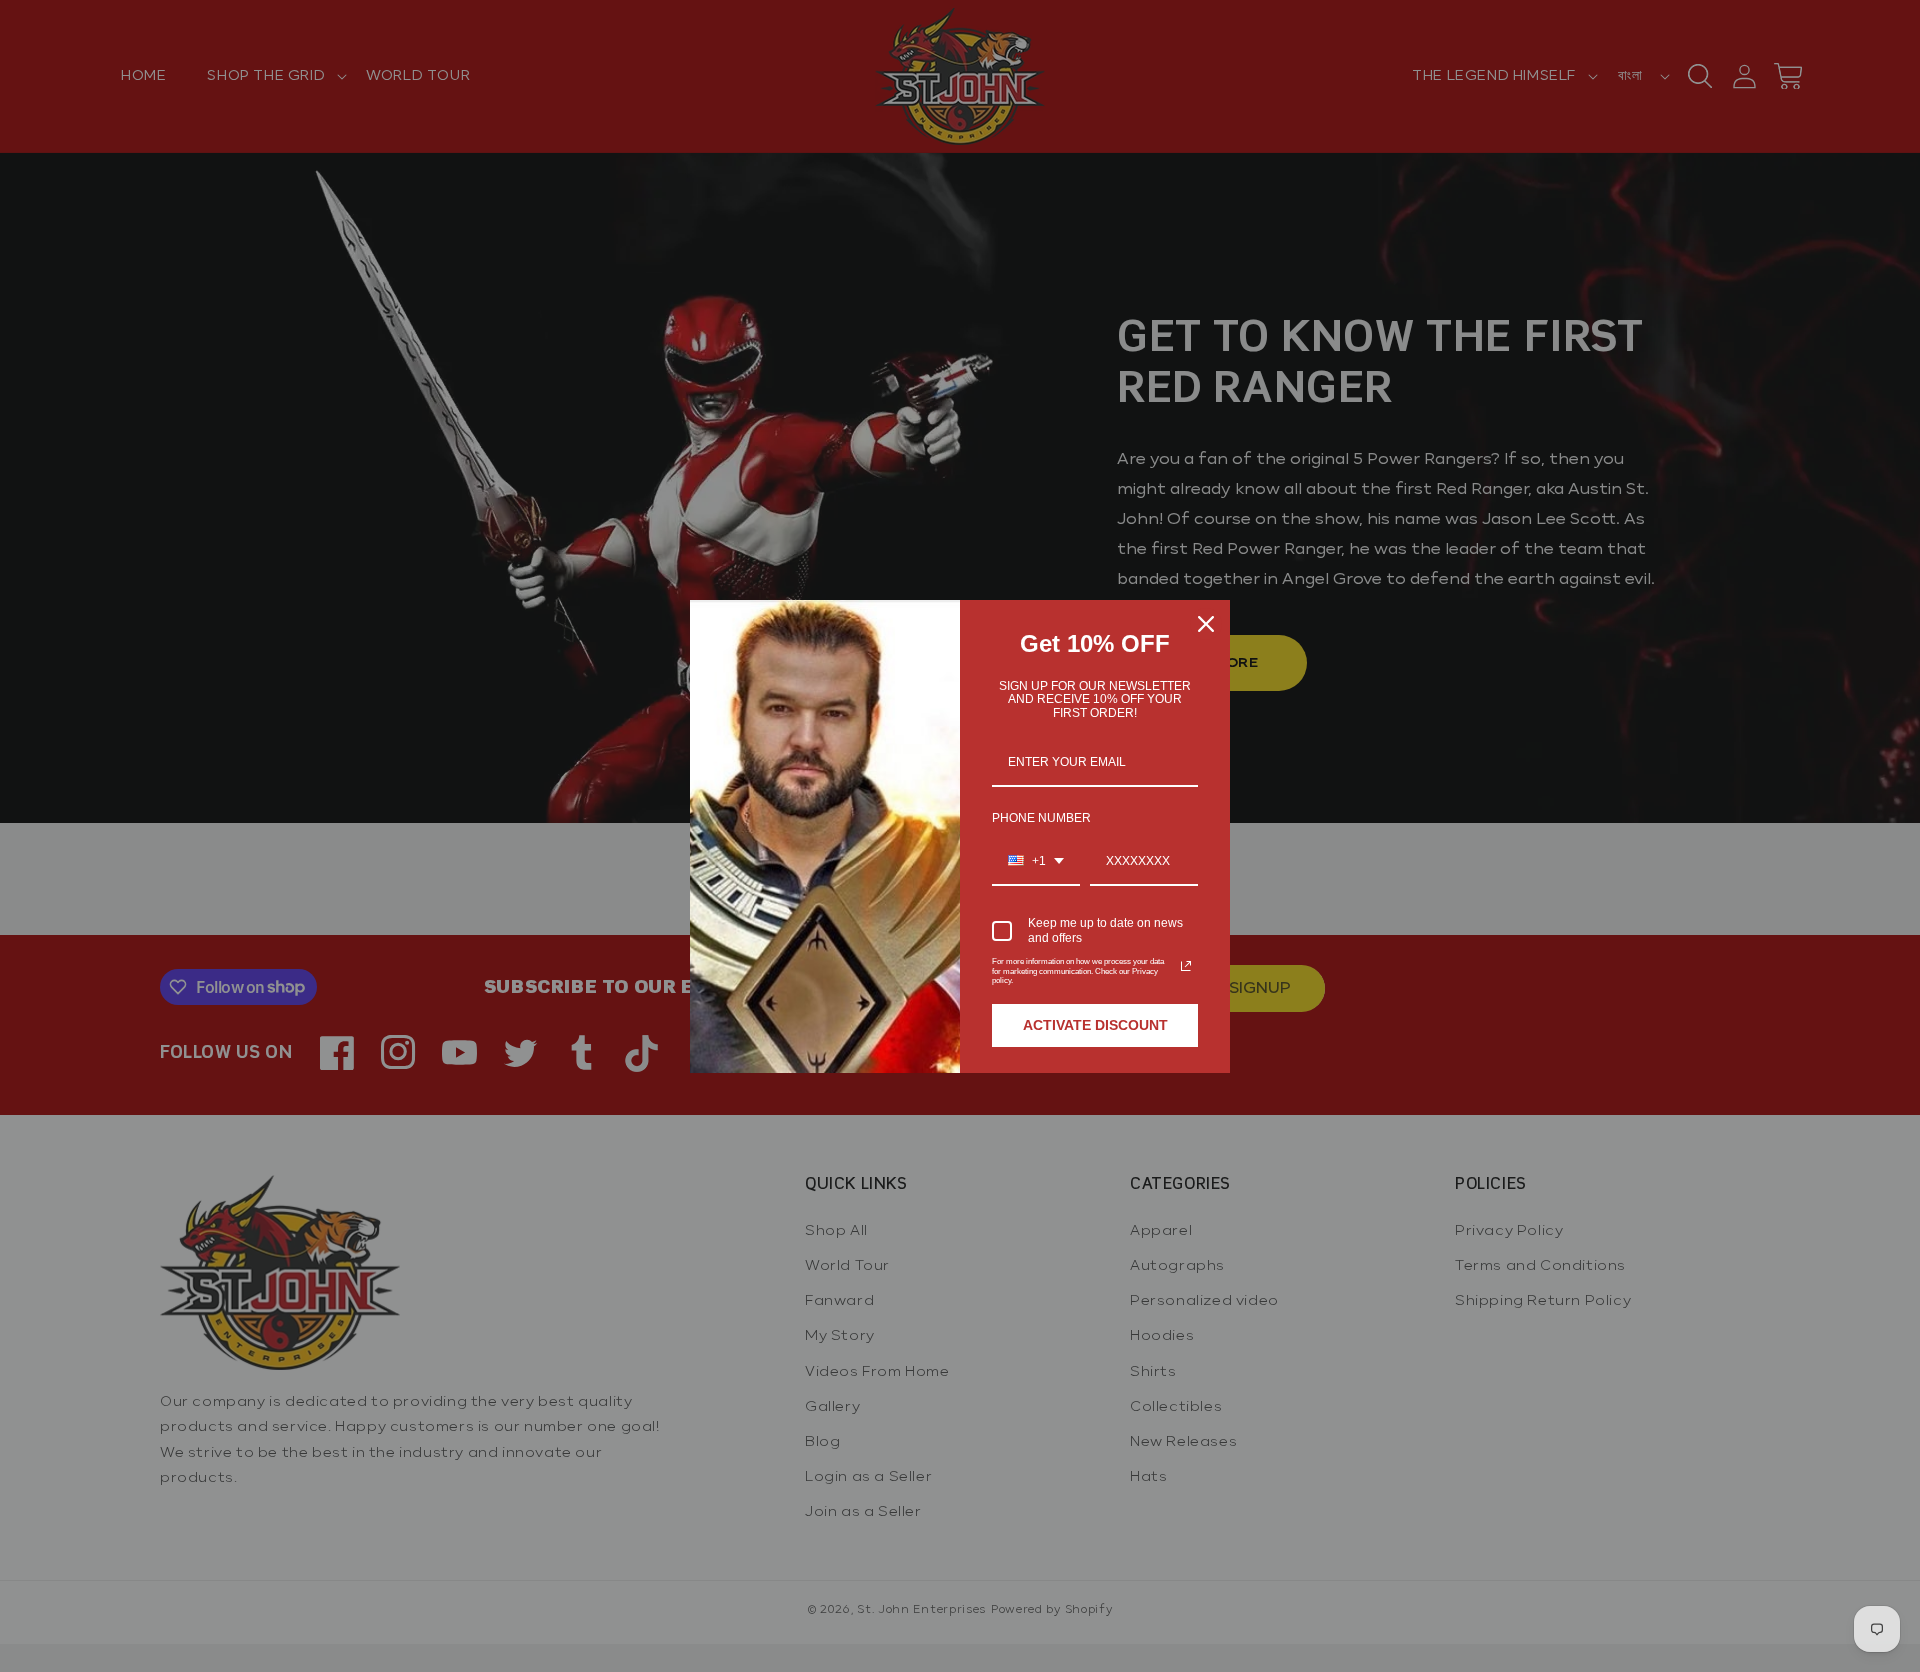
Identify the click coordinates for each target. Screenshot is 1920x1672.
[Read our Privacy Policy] (1186, 966)
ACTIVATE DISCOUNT (1095, 1025)
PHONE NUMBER (1041, 818)
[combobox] (1036, 862)
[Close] (1206, 624)
